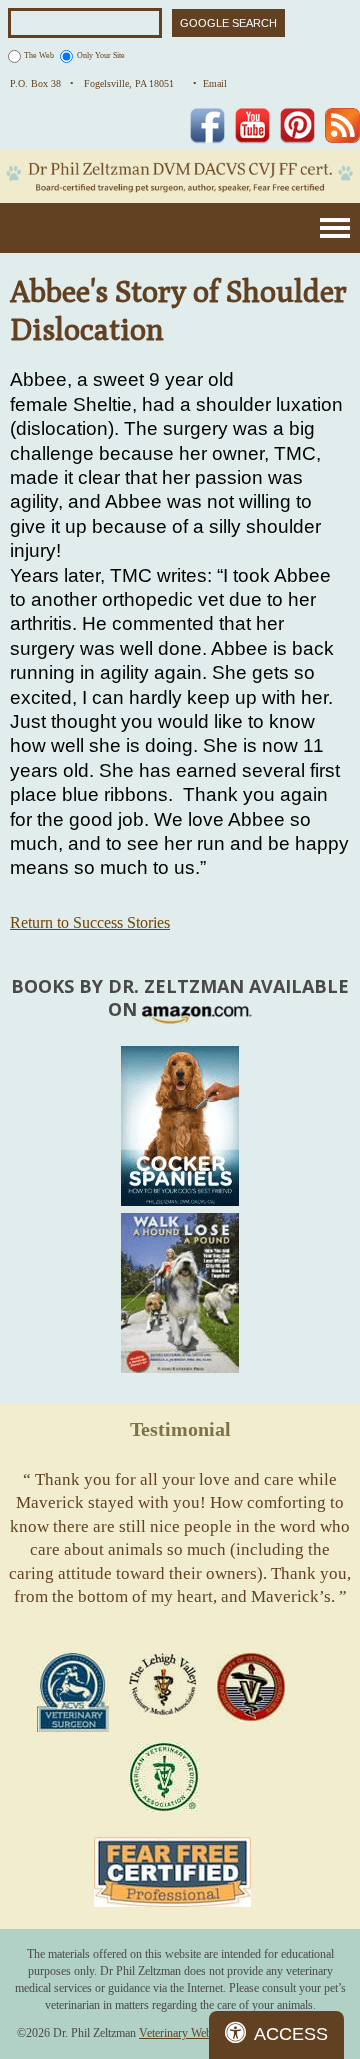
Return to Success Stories (90, 922)
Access (291, 2034)
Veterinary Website (183, 2033)
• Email (210, 83)
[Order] (180, 1126)
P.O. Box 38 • (42, 83)
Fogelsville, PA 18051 (133, 83)
